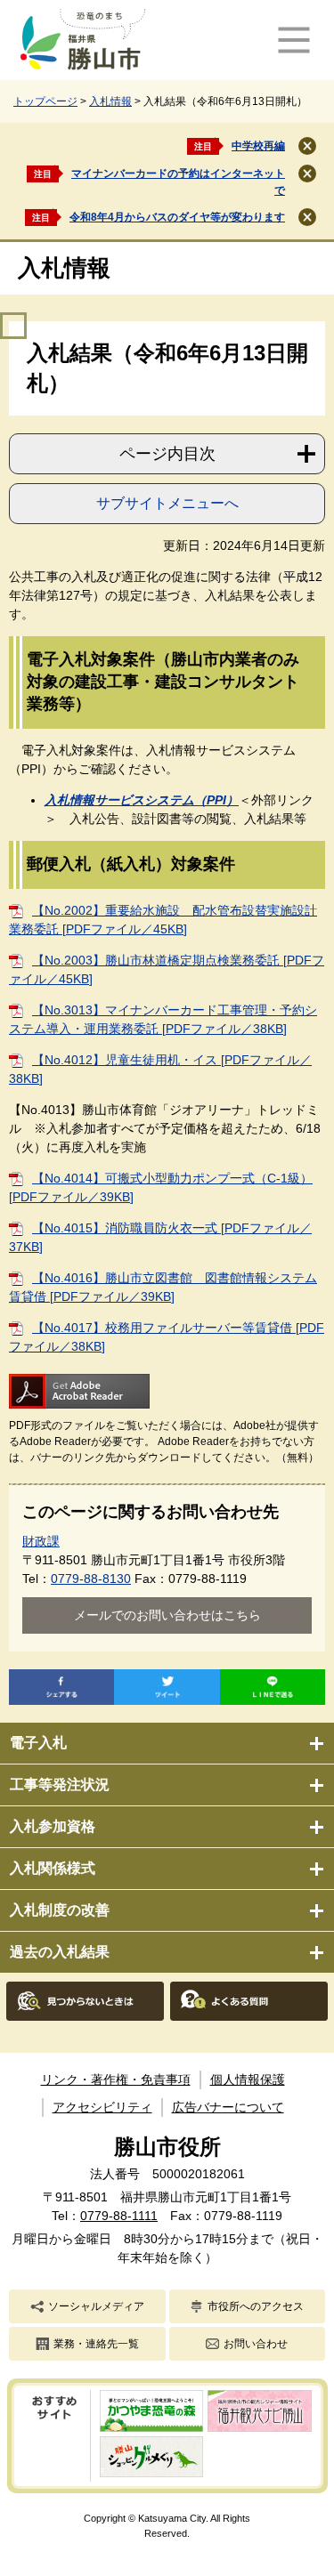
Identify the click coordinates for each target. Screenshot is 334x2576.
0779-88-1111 (119, 2216)
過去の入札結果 (60, 1952)
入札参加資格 (53, 1826)
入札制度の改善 (60, 1910)
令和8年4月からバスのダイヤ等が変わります (177, 217)
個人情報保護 (248, 2079)
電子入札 (38, 1743)
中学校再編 (258, 146)
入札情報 (110, 101)
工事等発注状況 (60, 1785)
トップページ (45, 101)
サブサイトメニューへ (167, 503)
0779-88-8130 (91, 1579)
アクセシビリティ (102, 2107)
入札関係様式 (53, 1868)
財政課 (41, 1541)
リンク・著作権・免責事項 (116, 2079)
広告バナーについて (228, 2107)
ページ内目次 (167, 454)
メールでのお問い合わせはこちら (167, 1615)
